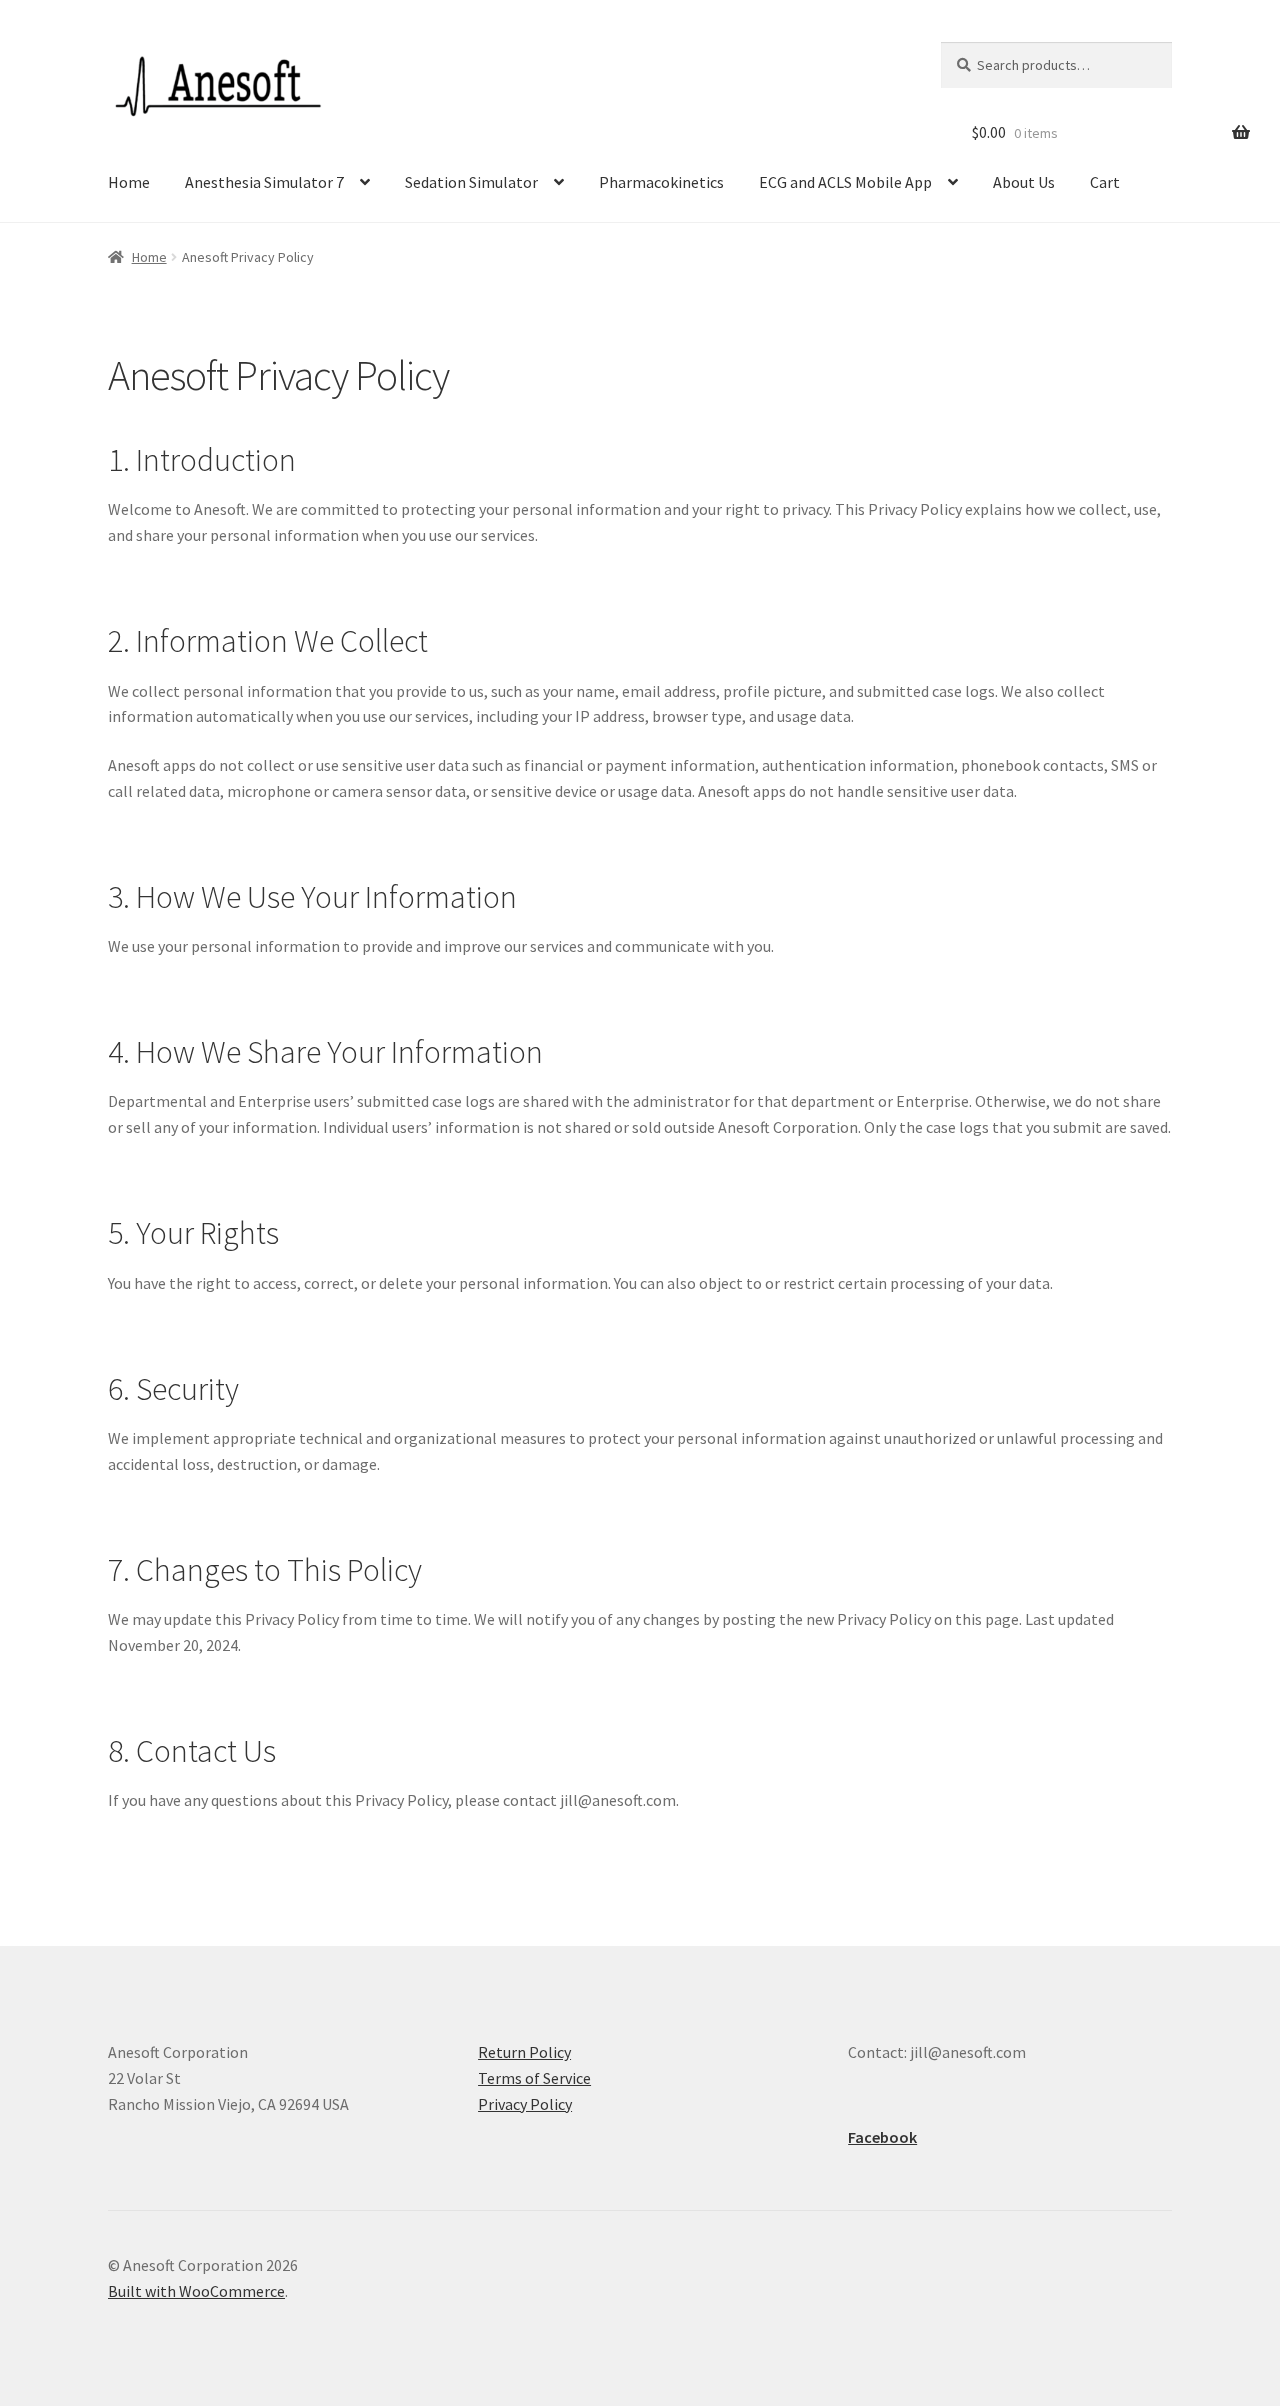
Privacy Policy (525, 2104)
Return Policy (524, 2052)
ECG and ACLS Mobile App (845, 182)
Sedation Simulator (471, 182)
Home (129, 182)
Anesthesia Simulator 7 (264, 182)
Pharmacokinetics (661, 182)
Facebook (882, 2137)
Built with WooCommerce (196, 2291)
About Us (1024, 182)
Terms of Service (534, 2078)
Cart (1105, 182)
